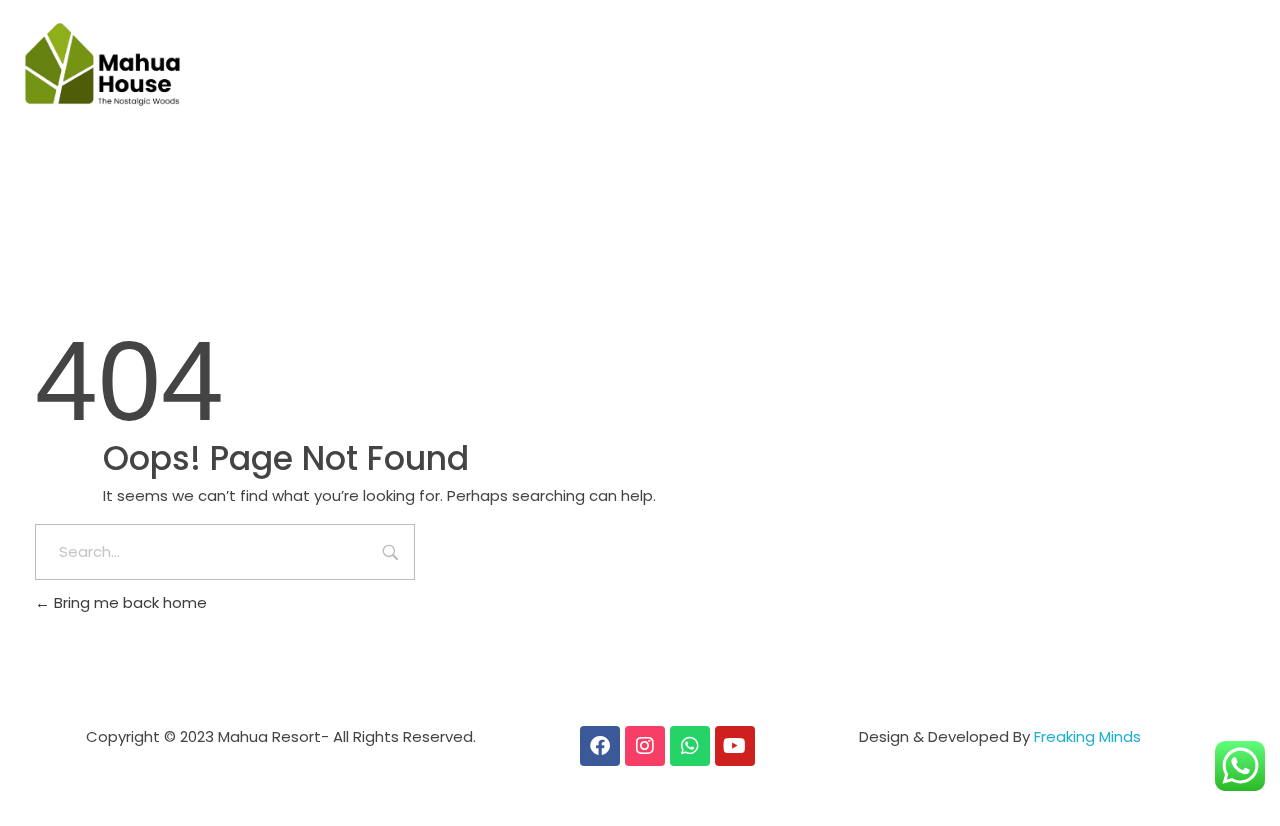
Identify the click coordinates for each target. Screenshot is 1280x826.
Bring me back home (128, 602)
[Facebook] (600, 746)
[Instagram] (645, 746)
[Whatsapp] (690, 746)
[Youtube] (735, 746)
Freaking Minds (1087, 736)
